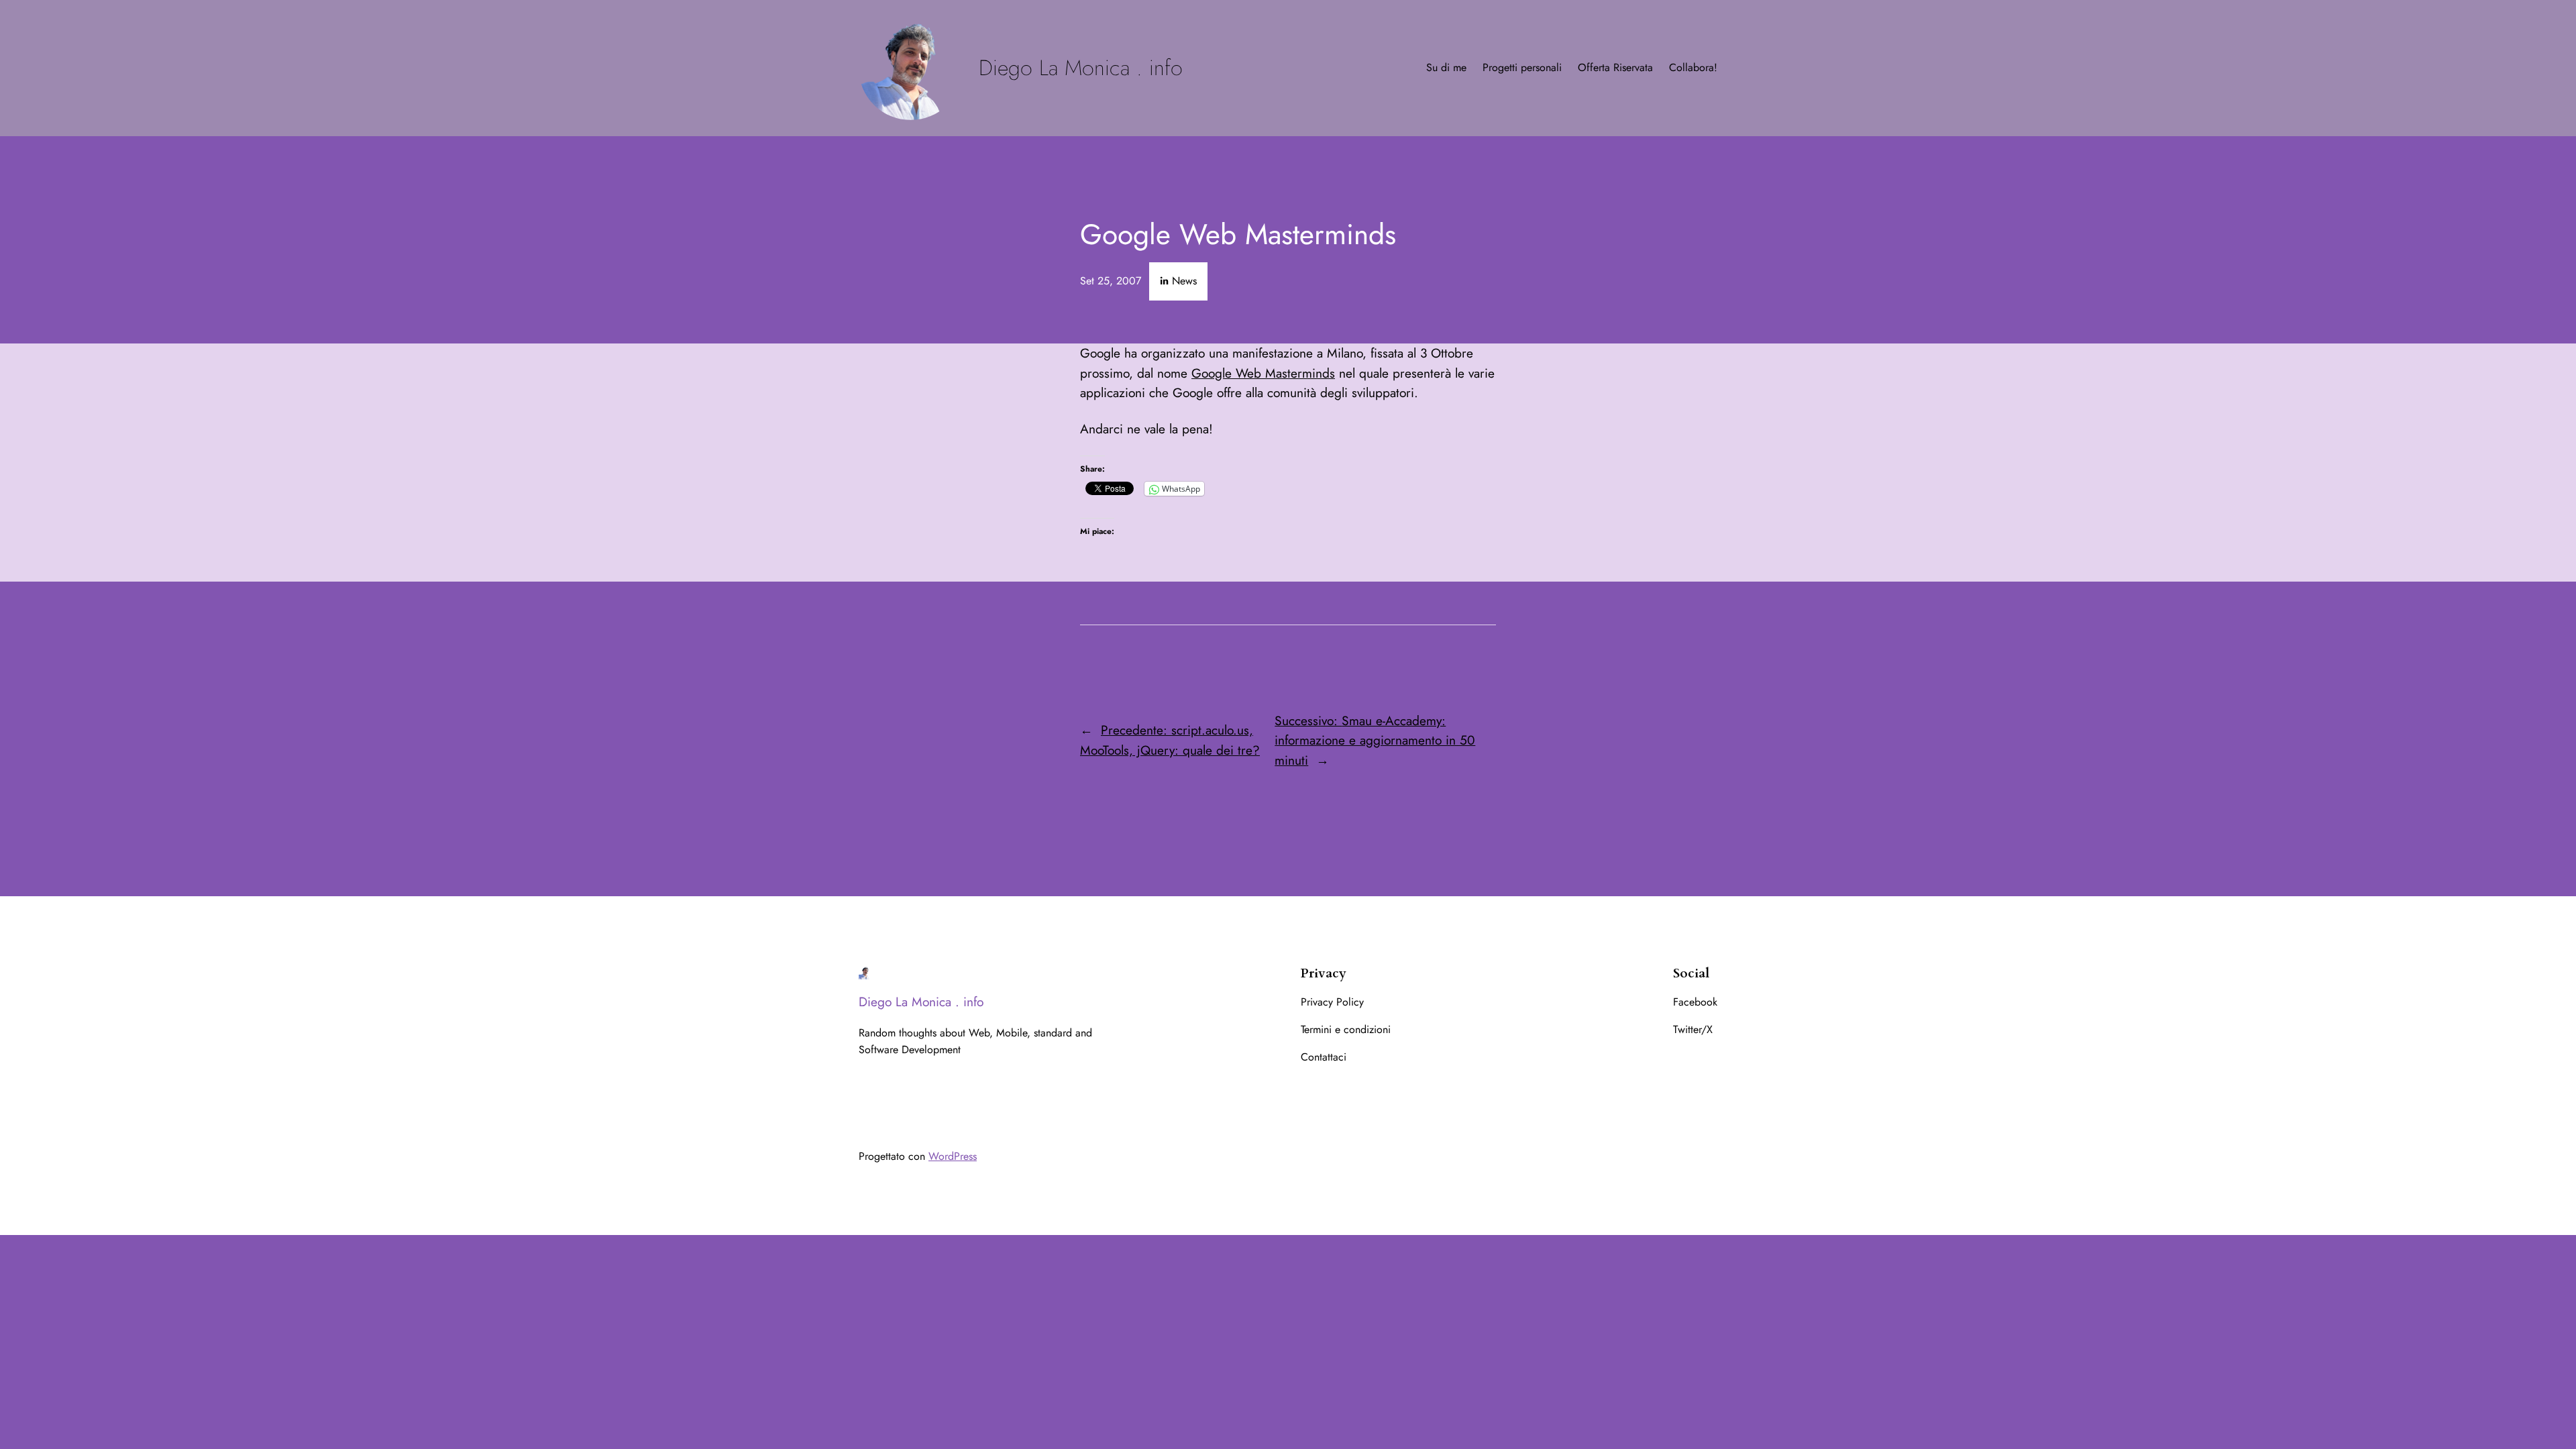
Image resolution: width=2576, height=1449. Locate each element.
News (1184, 281)
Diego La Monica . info (1081, 68)
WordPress (953, 1156)
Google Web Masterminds (1263, 373)
